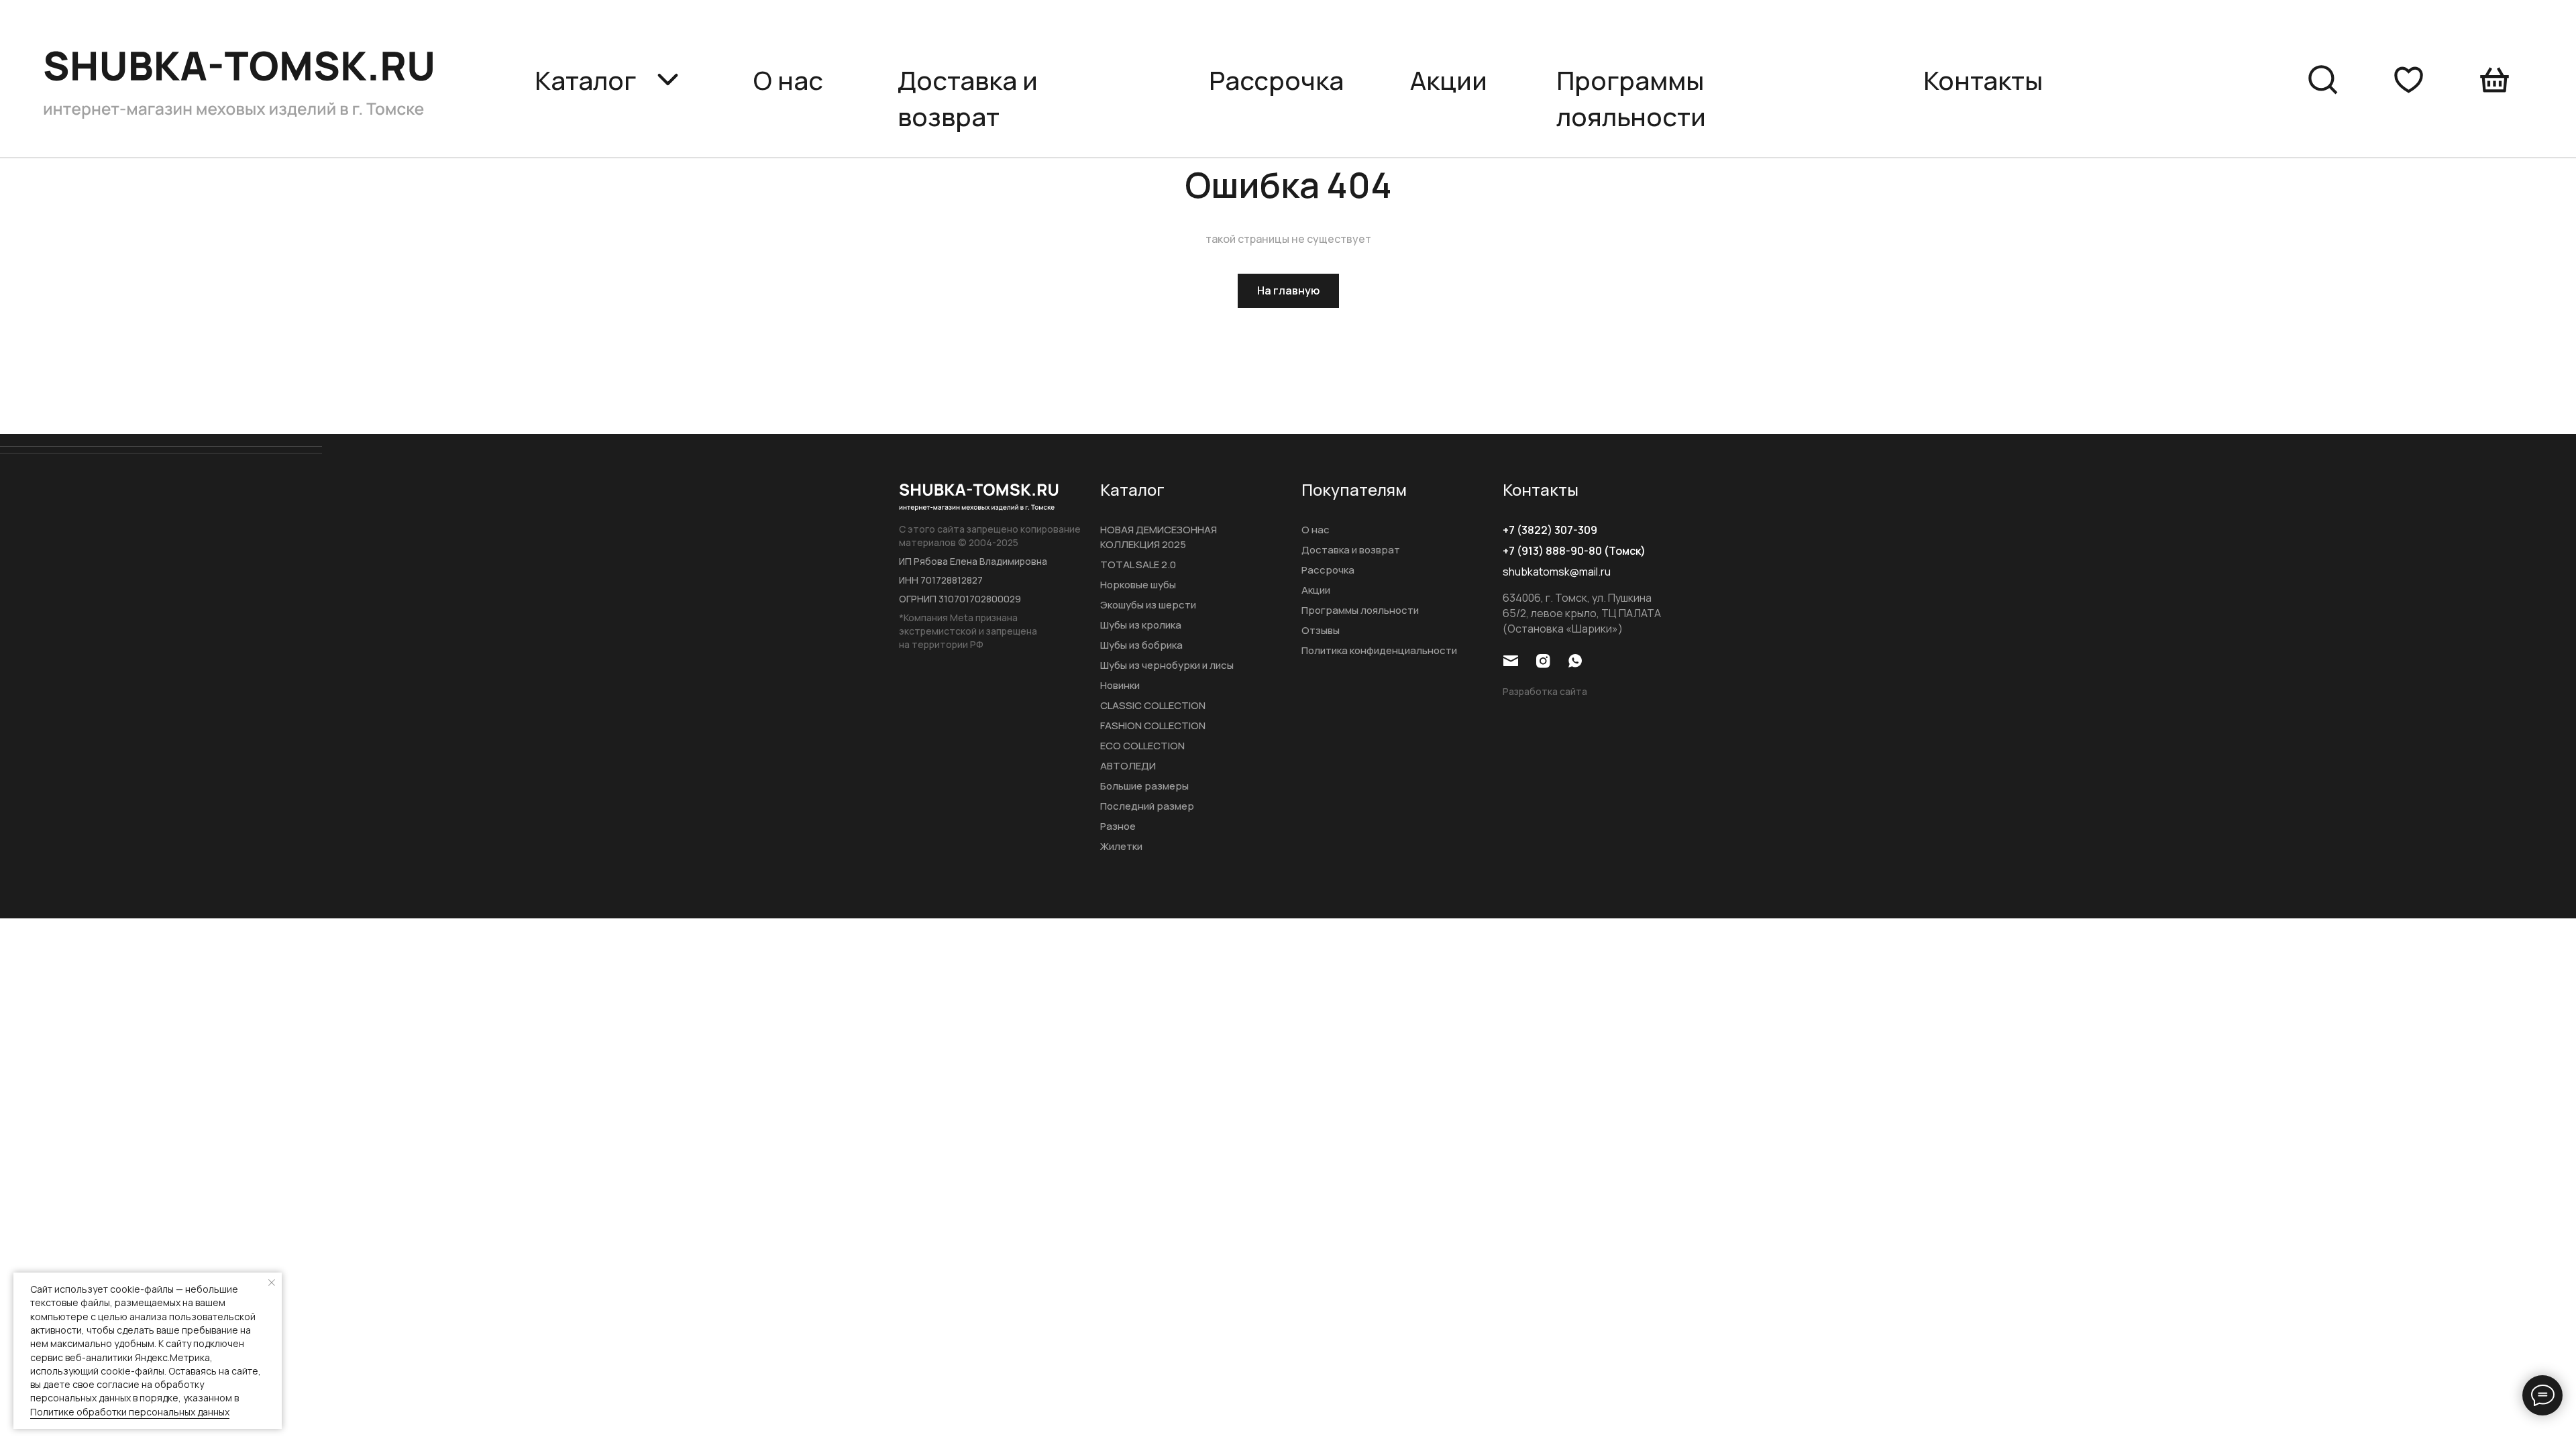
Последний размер (1147, 806)
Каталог (1132, 489)
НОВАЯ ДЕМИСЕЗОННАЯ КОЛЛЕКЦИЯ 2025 (1159, 537)
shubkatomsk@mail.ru (1557, 572)
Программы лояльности (1360, 610)
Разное (1118, 826)
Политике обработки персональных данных (130, 1412)
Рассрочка (1276, 80)
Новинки (1120, 685)
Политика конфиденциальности (1379, 650)
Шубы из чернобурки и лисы (1167, 665)
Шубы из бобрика (1141, 645)
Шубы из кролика (1141, 625)
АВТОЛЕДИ (1128, 766)
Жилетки (1121, 846)
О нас (788, 80)
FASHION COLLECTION (1153, 726)
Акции (1449, 80)
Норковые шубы (1138, 585)
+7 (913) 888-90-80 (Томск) (1574, 551)
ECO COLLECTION (1142, 746)
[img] (243, 79)
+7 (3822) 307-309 (1550, 530)
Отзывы (1321, 630)
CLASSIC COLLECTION (1153, 705)
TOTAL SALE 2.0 (1138, 565)
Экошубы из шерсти (1148, 605)
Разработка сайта (1545, 691)
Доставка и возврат (968, 98)
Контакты (1983, 80)
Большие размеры (1144, 786)
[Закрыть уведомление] (272, 1283)
